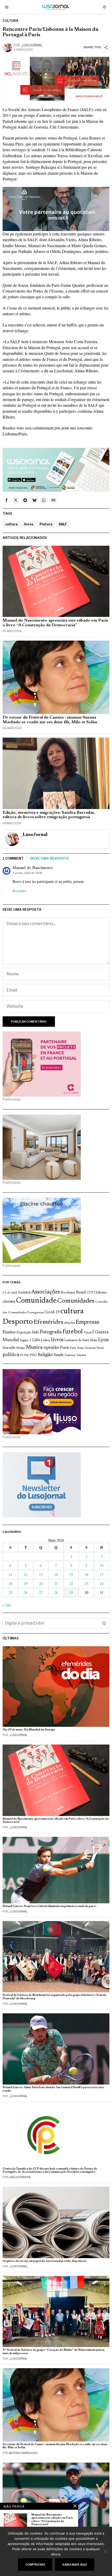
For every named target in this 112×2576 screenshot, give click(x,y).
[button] (104, 1623)
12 (26, 1574)
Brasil (81, 1293)
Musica (34, 1347)
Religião (45, 1355)
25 (10, 1592)
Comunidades (76, 1301)
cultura (11, 524)
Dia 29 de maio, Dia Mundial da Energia (29, 1730)
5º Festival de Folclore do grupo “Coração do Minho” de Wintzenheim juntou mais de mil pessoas (54, 2352)
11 (10, 1574)
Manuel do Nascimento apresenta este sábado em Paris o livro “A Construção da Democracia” (55, 623)
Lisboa (46, 1340)
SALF (63, 524)
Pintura (46, 524)
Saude (59, 1355)
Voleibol (81, 1355)
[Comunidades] (56, 208)
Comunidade (36, 1301)
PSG (33, 1355)
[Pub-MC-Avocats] (56, 78)
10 (102, 1565)
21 (56, 1584)
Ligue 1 (26, 1340)
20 (41, 1584)
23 (86, 1584)
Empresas (87, 1322)
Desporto (18, 1322)
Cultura (10, 21)
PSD (27, 1355)
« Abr (7, 1605)
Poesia (100, 1348)
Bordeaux (68, 1293)
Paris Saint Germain (83, 1348)
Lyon (104, 1340)
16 (86, 1574)
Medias (21, 1348)
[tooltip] (6, 500)
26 (26, 1592)
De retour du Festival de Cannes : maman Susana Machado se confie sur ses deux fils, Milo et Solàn (50, 720)
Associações (46, 1292)
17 (102, 1574)
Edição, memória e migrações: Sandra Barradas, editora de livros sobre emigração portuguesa (49, 815)
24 (102, 1584)
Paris (65, 1348)
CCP (90, 1293)
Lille (36, 1340)
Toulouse (70, 1355)
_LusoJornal (32, 45)
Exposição (24, 1332)
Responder (19, 891)
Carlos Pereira (20, 2177)
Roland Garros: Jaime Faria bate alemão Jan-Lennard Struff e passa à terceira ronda (53, 2089)
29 (71, 1592)
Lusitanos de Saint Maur (81, 1340)
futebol (73, 1332)
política (11, 1355)
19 (26, 1584)
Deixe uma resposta (49, 858)
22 (71, 1584)
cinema (9, 1302)
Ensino (9, 1332)
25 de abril (10, 1293)
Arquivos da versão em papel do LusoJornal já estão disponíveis (45, 2261)
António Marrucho (23, 2453)
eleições (69, 1323)
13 (41, 1574)
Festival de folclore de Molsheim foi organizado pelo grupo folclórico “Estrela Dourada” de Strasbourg (54, 1997)
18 (10, 1584)
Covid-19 (52, 1312)
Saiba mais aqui (75, 2565)
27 (41, 1592)
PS (21, 1355)
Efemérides (48, 1322)
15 (71, 1574)
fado (36, 1332)
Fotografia (51, 1332)
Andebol (24, 1293)
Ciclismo (100, 1293)
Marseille (9, 1348)
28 (56, 1592)
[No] (105, 2551)
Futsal (88, 1333)
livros (29, 524)
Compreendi (35, 2565)
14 (56, 1574)
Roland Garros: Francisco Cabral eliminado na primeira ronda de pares (49, 1906)
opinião (51, 1348)
